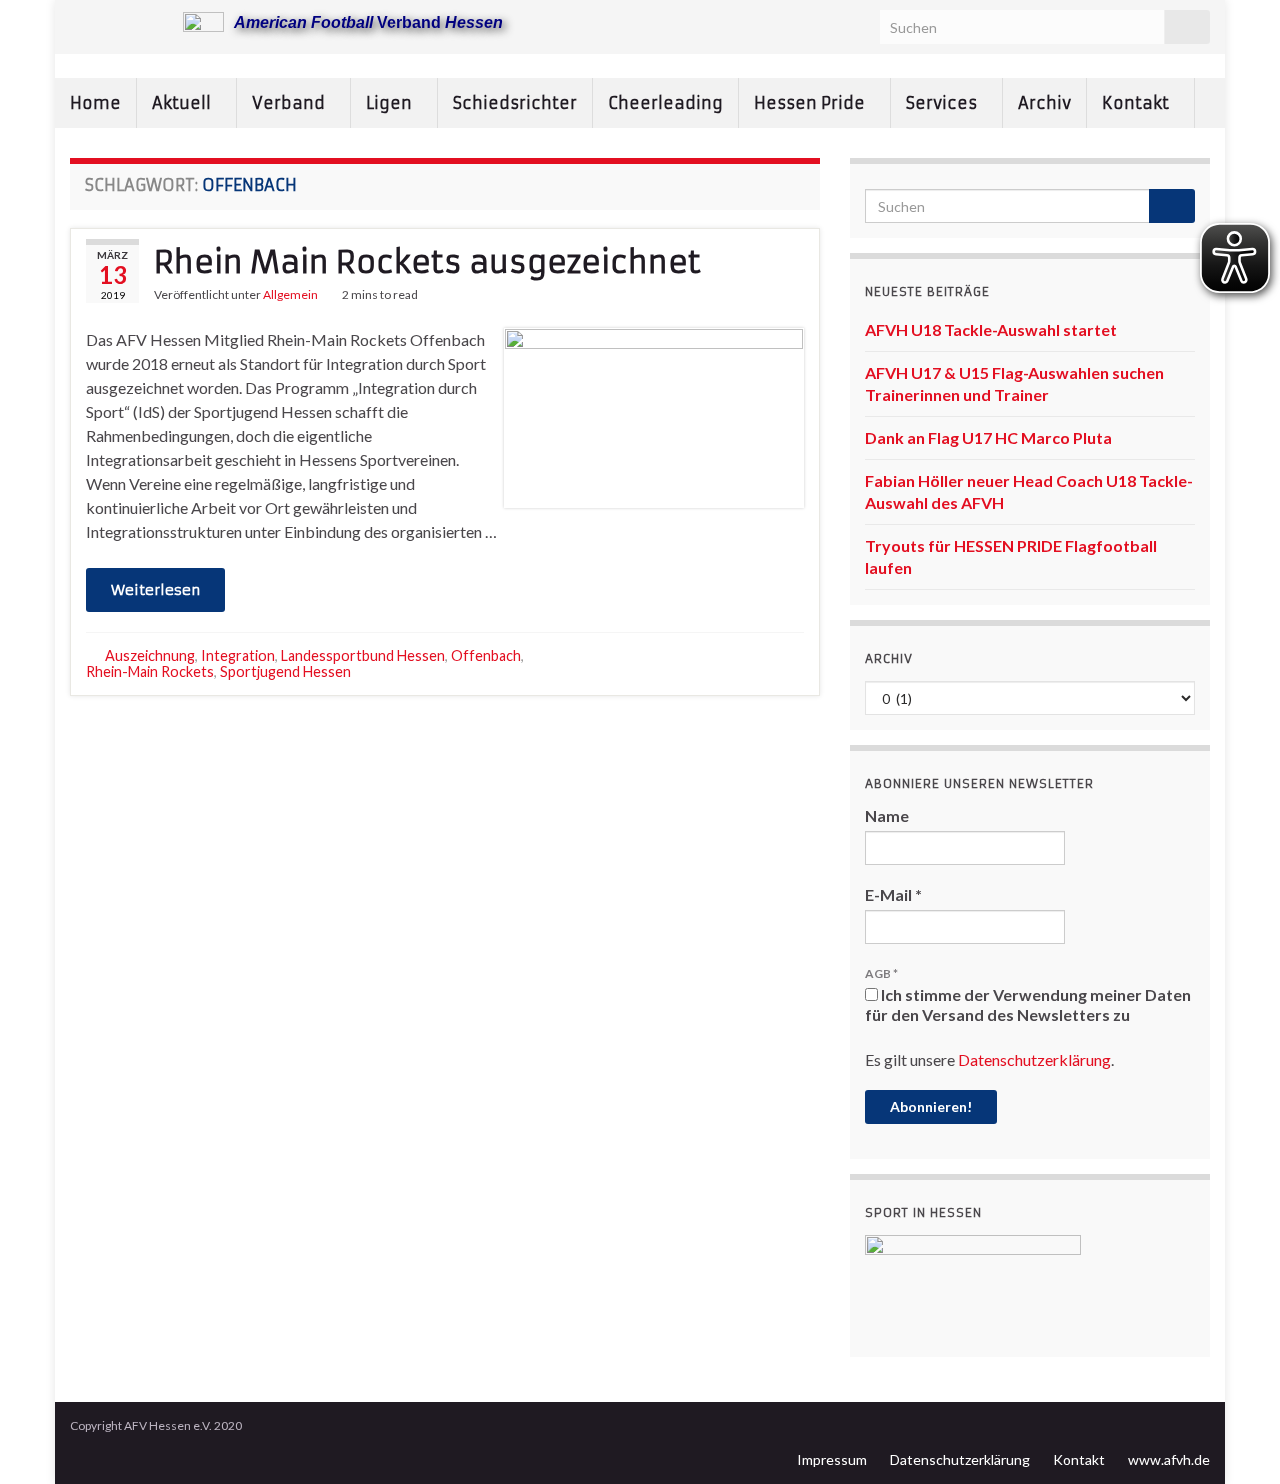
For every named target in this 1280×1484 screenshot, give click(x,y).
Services (943, 103)
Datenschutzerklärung (1034, 1059)
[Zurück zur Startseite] (640, 66)
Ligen (391, 103)
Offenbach (486, 655)
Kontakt (1137, 103)
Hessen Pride (811, 103)
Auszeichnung (150, 655)
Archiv (1044, 103)
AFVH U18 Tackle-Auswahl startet (991, 329)
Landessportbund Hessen (363, 655)
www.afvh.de (1169, 1459)
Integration (238, 655)
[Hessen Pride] (143, 21)
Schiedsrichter (515, 103)
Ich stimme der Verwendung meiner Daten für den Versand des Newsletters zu (1028, 1004)
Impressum (832, 1459)
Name (887, 815)
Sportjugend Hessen (285, 671)
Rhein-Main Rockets (150, 671)
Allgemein (290, 294)
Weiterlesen (155, 590)
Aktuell (183, 103)
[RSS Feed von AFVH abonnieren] (79, 21)
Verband (290, 103)
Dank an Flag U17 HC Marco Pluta (988, 437)
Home (95, 103)
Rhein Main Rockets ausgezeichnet (427, 262)
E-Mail (893, 894)
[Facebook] (111, 21)
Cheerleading (665, 103)
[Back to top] (1235, 1439)
